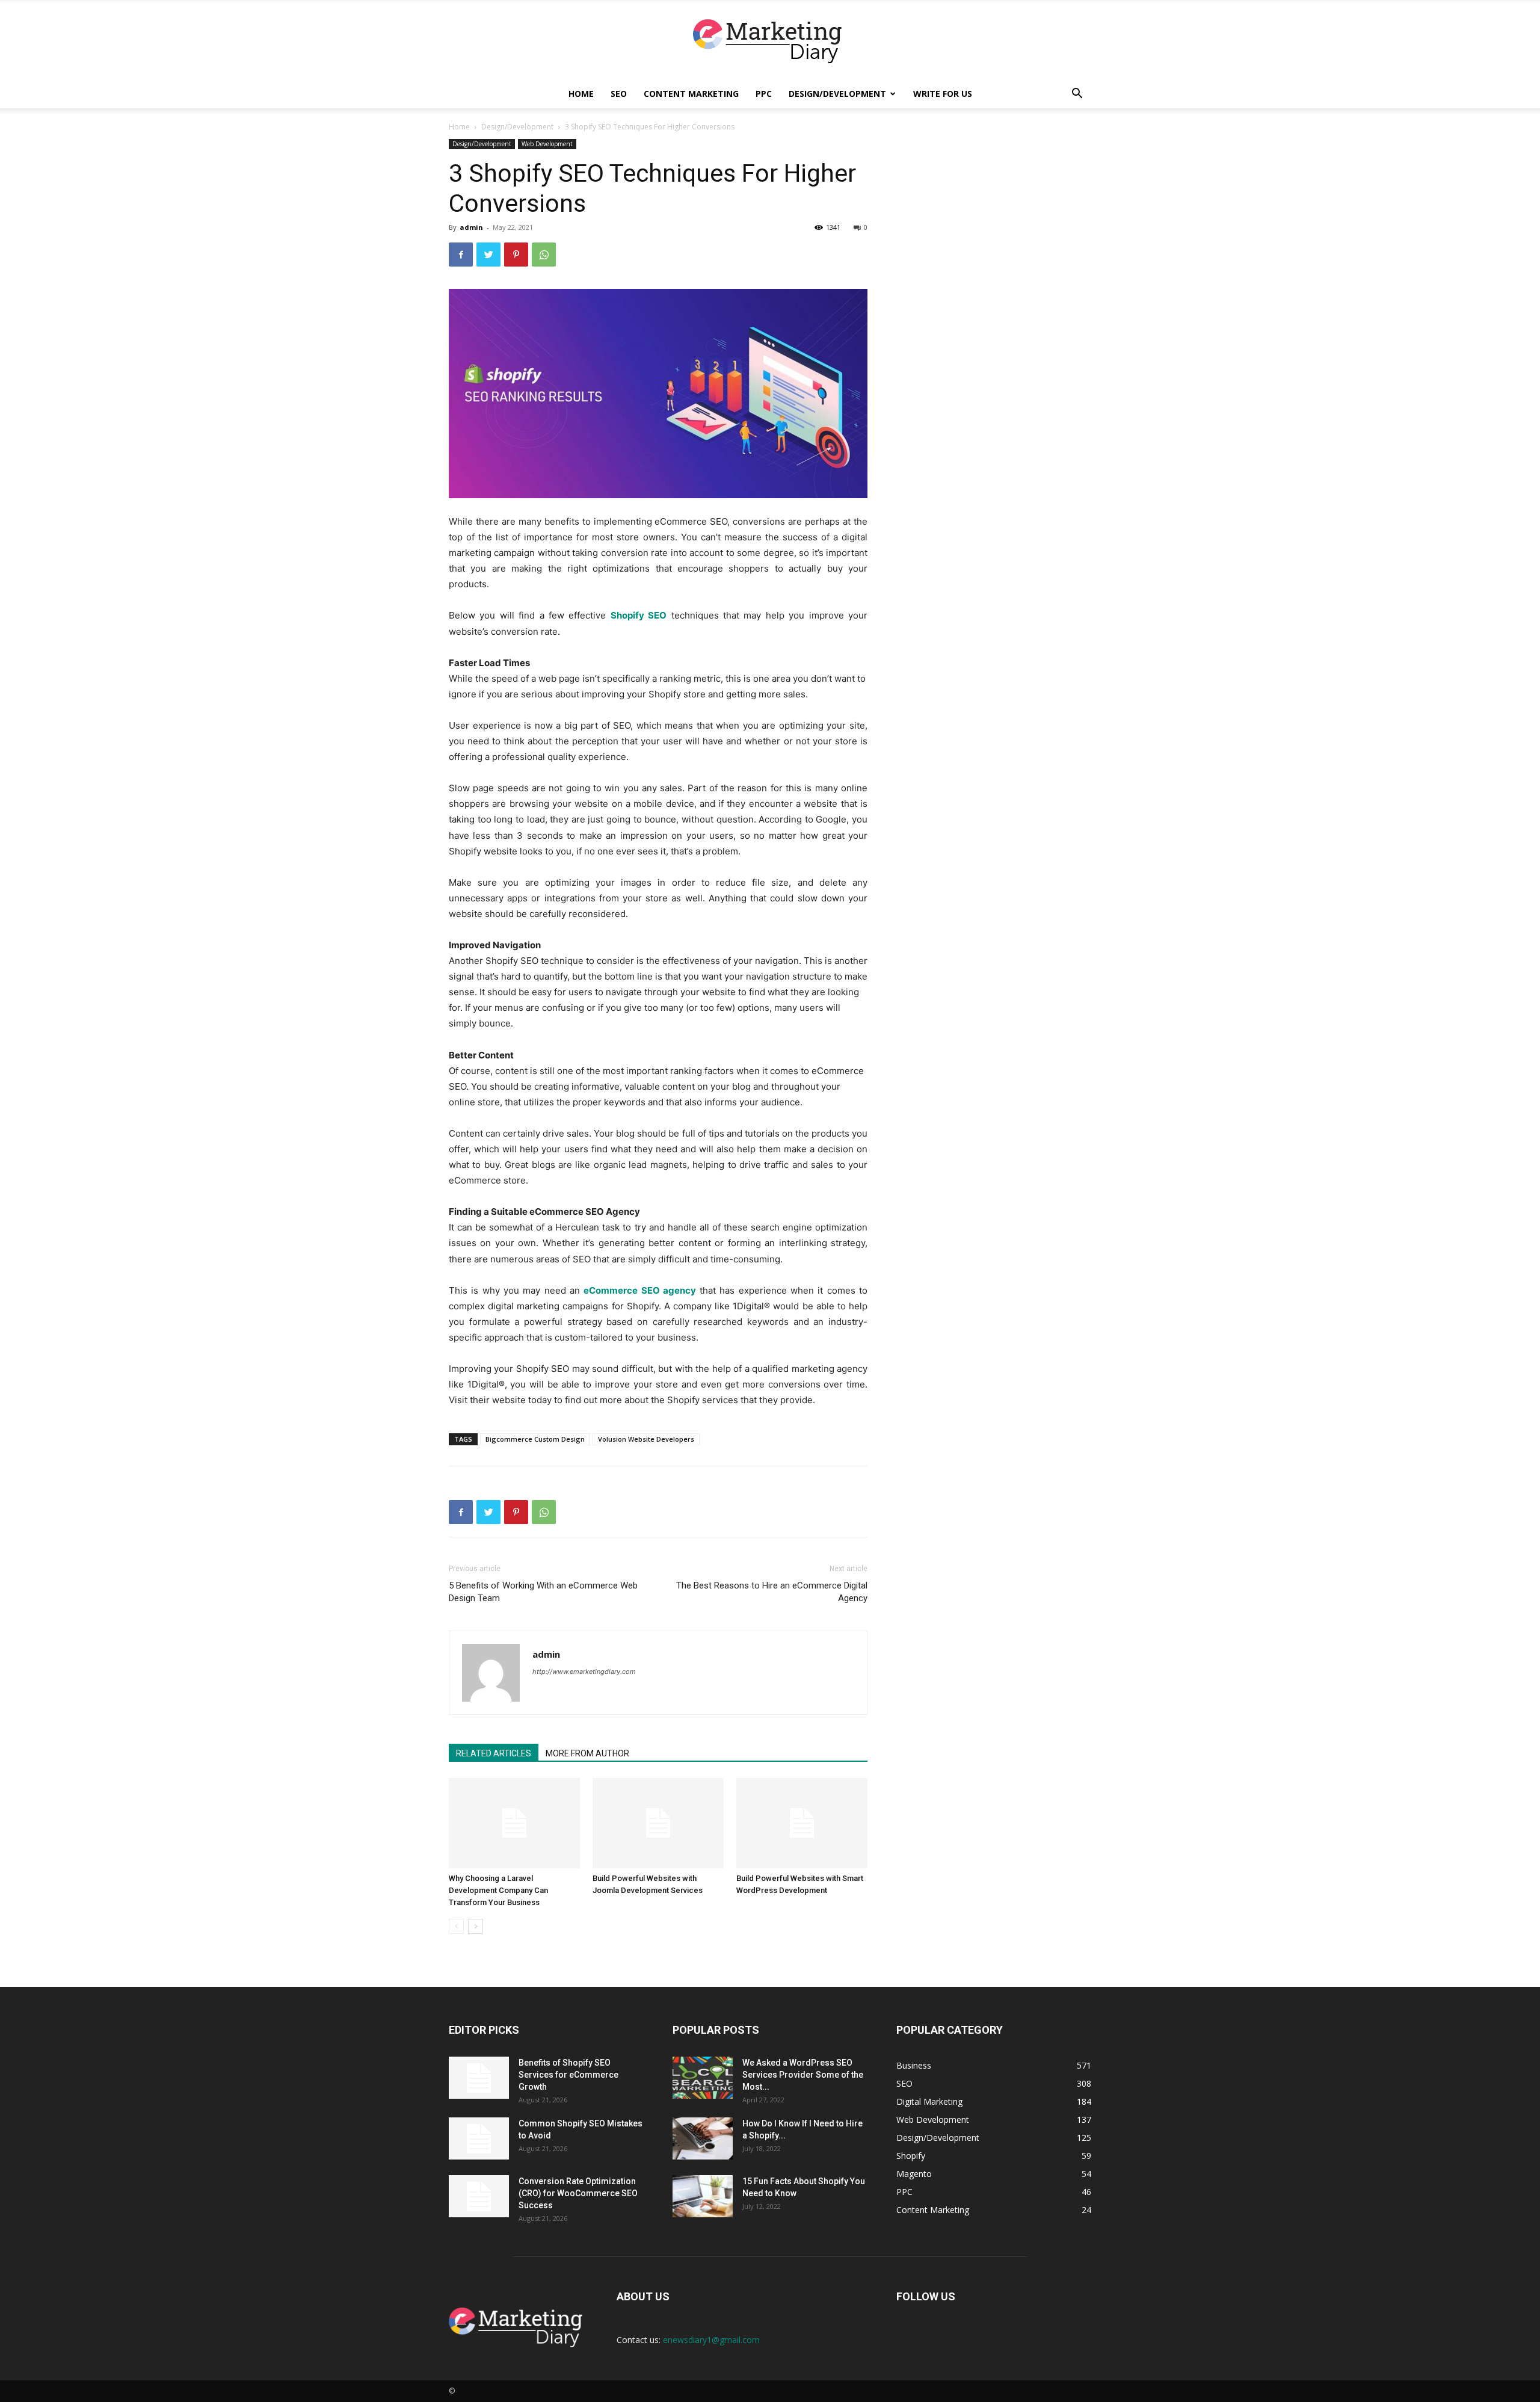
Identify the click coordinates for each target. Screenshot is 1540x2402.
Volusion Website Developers (646, 1439)
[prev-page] (456, 1926)
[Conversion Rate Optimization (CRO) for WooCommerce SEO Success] (479, 2196)
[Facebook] (461, 255)
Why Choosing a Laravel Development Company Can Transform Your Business (498, 1890)
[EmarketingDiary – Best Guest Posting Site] (770, 41)
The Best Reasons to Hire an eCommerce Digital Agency (772, 1592)
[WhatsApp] (544, 255)
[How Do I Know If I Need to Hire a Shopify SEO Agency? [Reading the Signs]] (703, 2138)
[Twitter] (488, 255)
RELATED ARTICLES (494, 1753)
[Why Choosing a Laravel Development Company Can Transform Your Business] (514, 1823)
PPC (764, 94)
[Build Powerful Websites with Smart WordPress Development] (802, 1823)
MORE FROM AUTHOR (587, 1753)
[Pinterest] (516, 255)
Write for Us (943, 94)
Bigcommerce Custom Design (535, 1439)
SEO (619, 94)
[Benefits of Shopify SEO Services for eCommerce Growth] (479, 2078)
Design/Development (837, 94)
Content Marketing (691, 94)
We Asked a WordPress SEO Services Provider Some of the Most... (803, 2075)
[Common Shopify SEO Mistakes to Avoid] (479, 2138)
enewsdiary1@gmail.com (711, 2340)
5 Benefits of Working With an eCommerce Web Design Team (543, 1592)
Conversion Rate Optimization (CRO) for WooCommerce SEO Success (578, 2193)
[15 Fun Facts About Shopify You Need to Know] (703, 2196)
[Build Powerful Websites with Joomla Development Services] (658, 1823)
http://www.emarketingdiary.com (584, 1672)
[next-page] (476, 1926)
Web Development (547, 144)
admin (471, 227)
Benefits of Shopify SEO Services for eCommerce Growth (568, 2075)
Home (581, 94)
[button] (1077, 95)
